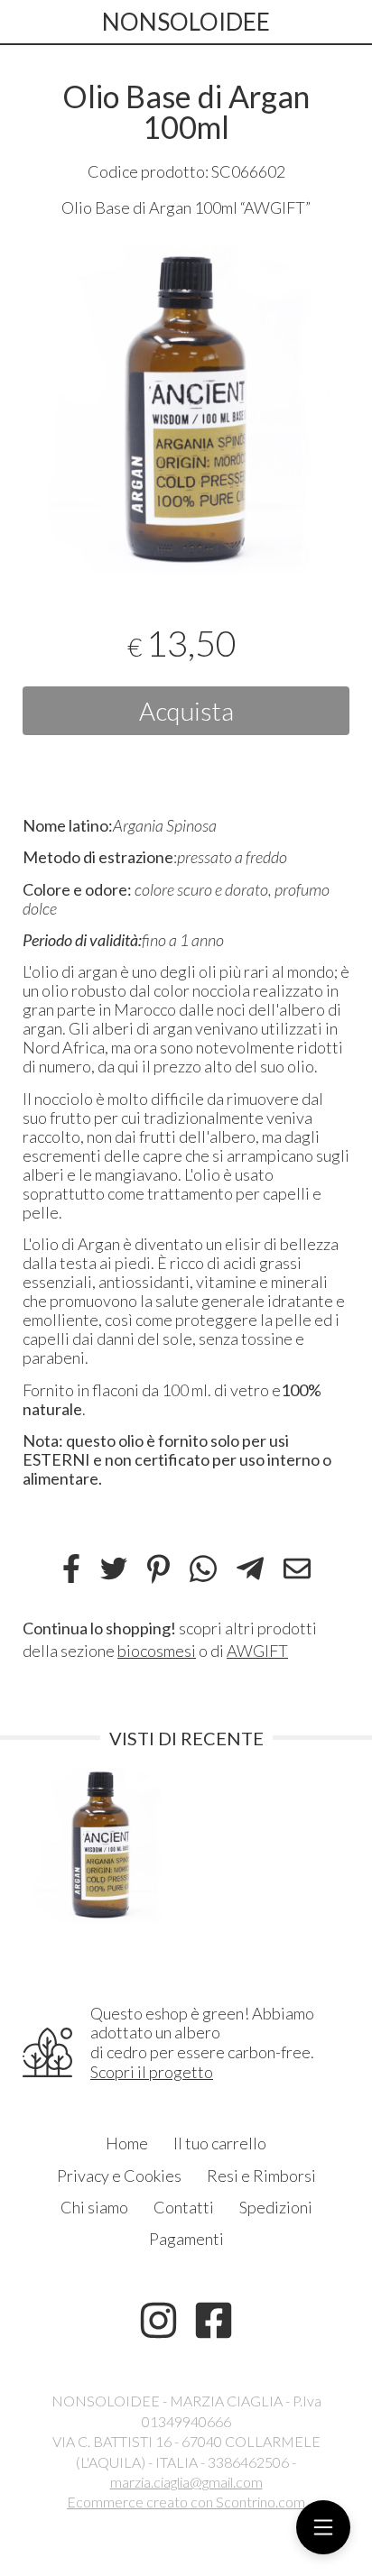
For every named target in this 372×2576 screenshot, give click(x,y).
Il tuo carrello (220, 2143)
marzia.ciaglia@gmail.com (186, 2482)
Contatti (184, 2207)
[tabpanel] (186, 409)
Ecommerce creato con (186, 2502)
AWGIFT (257, 1651)
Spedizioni (276, 2207)
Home (127, 2143)
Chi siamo (94, 2207)
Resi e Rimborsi (261, 2176)
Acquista (186, 711)
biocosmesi (157, 1651)
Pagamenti (186, 2239)
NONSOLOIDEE (186, 22)
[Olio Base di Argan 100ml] (186, 409)
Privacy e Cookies (119, 2176)
